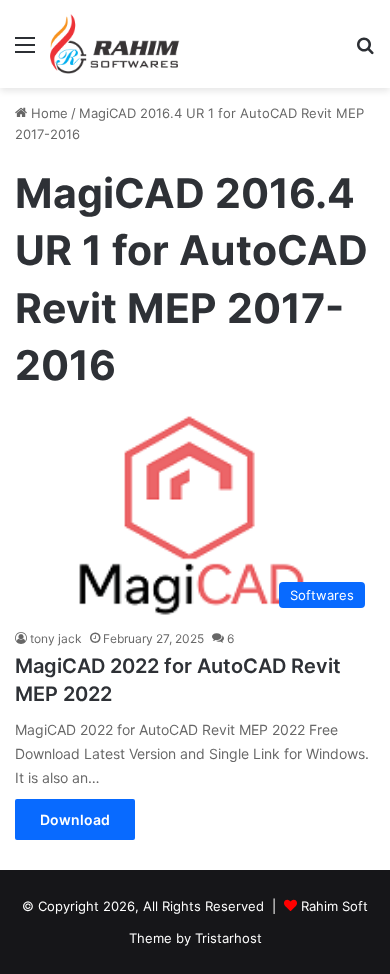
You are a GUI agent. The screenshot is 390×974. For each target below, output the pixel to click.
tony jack (56, 638)
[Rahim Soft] (115, 44)
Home (47, 113)
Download (75, 819)
